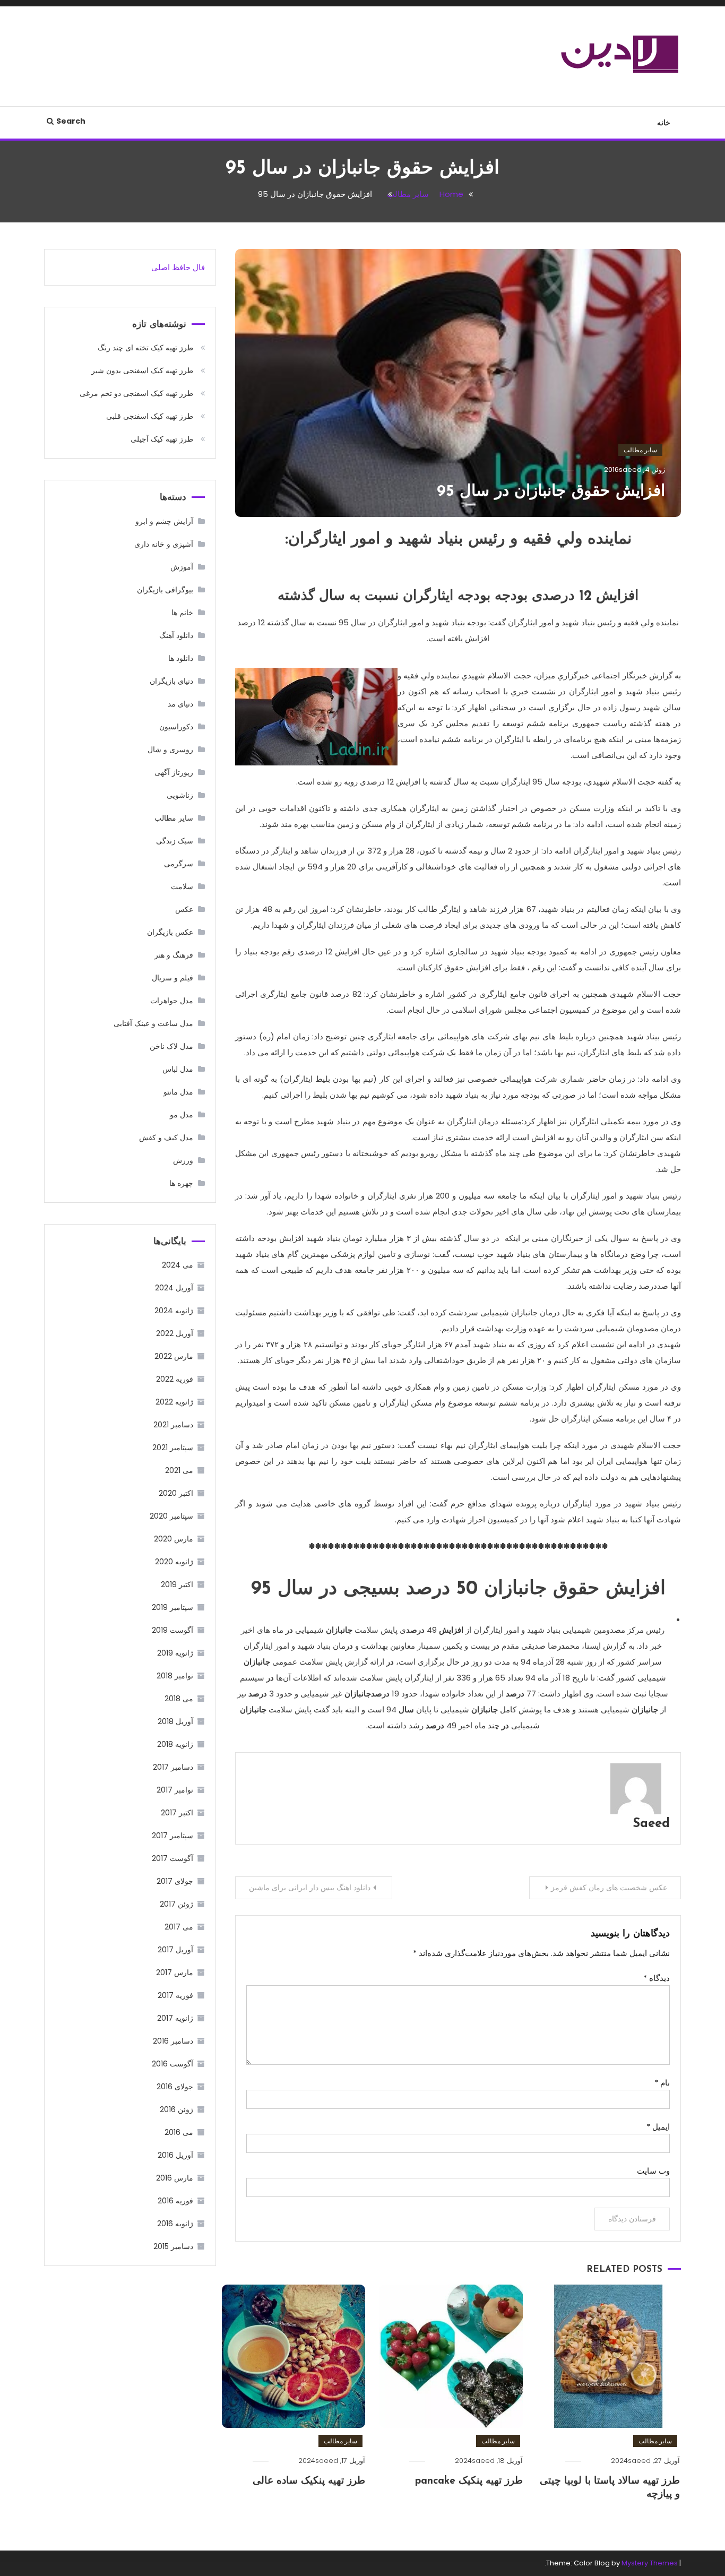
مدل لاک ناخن (171, 1046)
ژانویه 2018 (175, 1744)
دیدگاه (657, 1978)
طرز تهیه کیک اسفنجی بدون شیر (142, 371)
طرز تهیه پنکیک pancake (469, 2481)
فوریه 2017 (175, 1995)
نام (662, 2083)
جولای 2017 (175, 1881)
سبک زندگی (175, 841)
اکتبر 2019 (177, 1584)
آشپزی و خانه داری (164, 544)
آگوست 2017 (172, 1858)
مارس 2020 (174, 1539)
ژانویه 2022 (174, 1402)
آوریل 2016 (175, 2155)
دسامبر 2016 (173, 2041)
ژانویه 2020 (174, 1562)
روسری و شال (170, 749)
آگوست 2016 (172, 2064)
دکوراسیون (176, 727)
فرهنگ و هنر (174, 955)
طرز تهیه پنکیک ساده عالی (309, 2481)
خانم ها (182, 613)
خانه (664, 123)
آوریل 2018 (175, 1721)
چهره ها (181, 1183)
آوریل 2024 (174, 1288)
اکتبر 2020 (176, 1493)
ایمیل (658, 2127)
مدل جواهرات (172, 1001)
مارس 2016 (175, 2178)
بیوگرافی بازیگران (165, 590)
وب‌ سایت (653, 2171)
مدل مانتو (178, 1092)
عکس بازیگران (170, 932)
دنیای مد (180, 704)
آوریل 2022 (175, 1333)
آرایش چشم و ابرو (164, 521)
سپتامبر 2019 (172, 1607)
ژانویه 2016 (175, 2224)
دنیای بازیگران (171, 681)
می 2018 (179, 1699)
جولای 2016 (175, 2087)
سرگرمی (179, 864)
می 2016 (179, 2132)
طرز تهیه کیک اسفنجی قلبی (150, 416)
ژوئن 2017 (176, 1904)
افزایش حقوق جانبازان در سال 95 (551, 492)
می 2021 (179, 1470)
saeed (630, 469)
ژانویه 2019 (175, 1653)
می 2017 (179, 1927)
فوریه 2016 (175, 2201)
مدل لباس (178, 1069)
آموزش (182, 567)
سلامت (182, 886)
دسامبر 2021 (173, 1425)
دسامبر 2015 (173, 2246)
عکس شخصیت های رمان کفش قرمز (609, 1888)
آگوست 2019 (172, 1630)
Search (71, 121)
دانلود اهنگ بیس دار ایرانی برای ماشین (310, 1888)
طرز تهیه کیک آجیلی (162, 439)
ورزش (183, 1160)
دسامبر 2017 (173, 1767)
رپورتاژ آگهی (174, 772)
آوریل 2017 (175, 1950)
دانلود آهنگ (176, 635)
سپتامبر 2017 (172, 1836)
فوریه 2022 (175, 1379)
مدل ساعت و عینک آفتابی (153, 1023)
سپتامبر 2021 (173, 1448)
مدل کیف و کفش (166, 1138)
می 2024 (178, 1265)
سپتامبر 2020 (171, 1516)
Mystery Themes (650, 2563)
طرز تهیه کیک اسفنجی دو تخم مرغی (136, 393)
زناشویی (180, 795)
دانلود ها (181, 658)
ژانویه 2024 (174, 1311)
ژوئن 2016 (176, 2109)
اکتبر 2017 (177, 1813)
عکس (184, 909)
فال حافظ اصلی (178, 267)
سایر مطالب (640, 450)
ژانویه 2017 (175, 2018)
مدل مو (182, 1115)
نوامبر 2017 (175, 1790)
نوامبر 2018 (175, 1676)
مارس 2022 (174, 1356)
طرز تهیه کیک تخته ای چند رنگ (145, 348)
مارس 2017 (175, 1972)
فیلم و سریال (172, 978)
